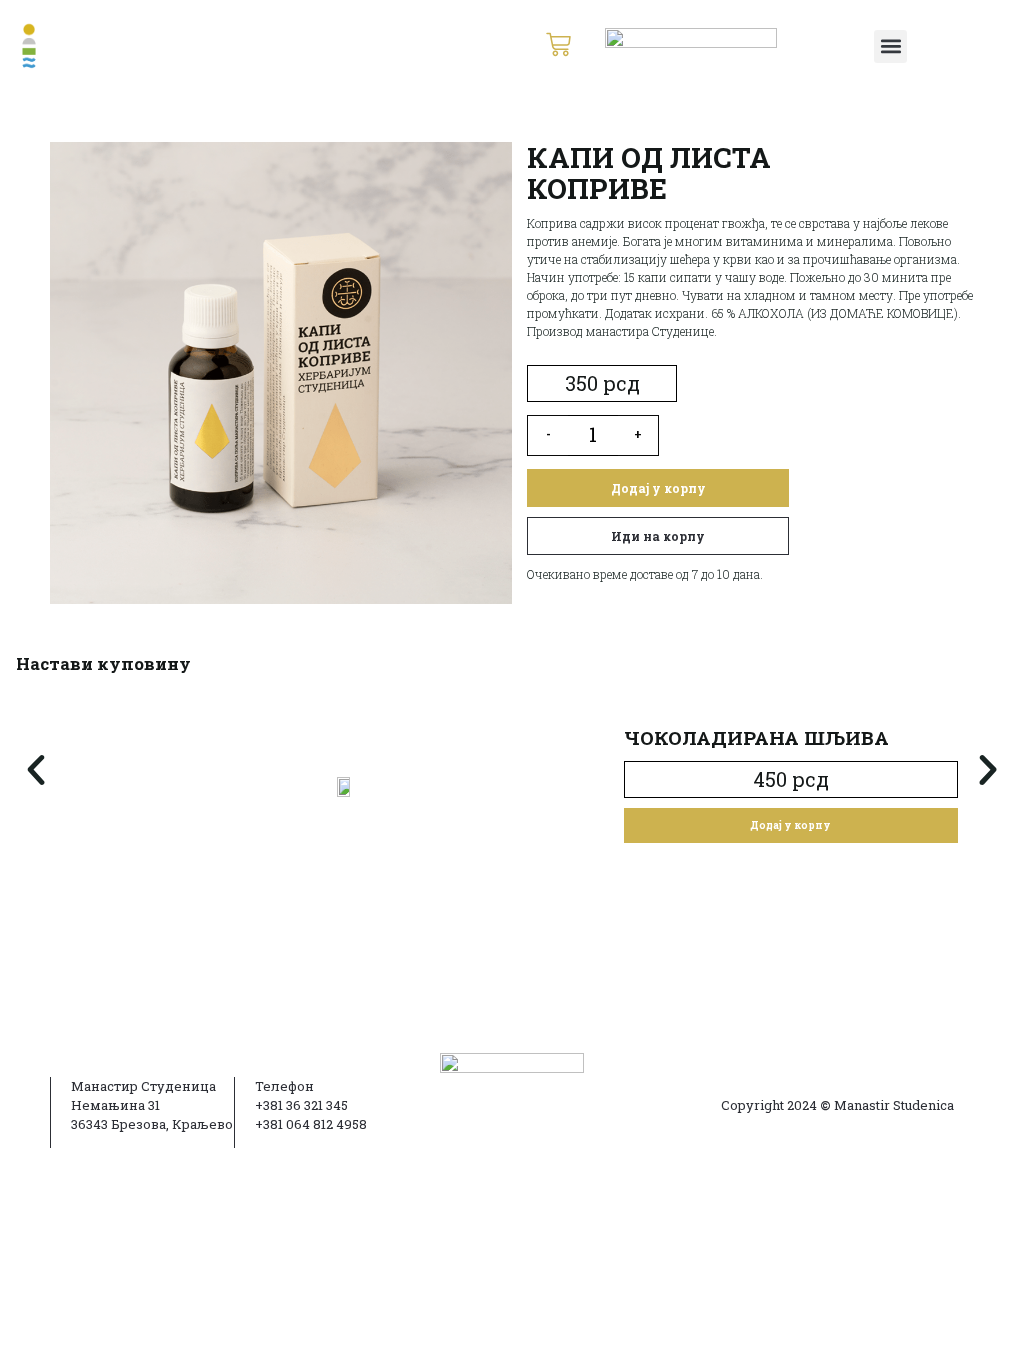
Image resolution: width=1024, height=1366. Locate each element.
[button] (890, 46)
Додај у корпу (658, 488)
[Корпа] (558, 46)
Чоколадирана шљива (756, 737)
